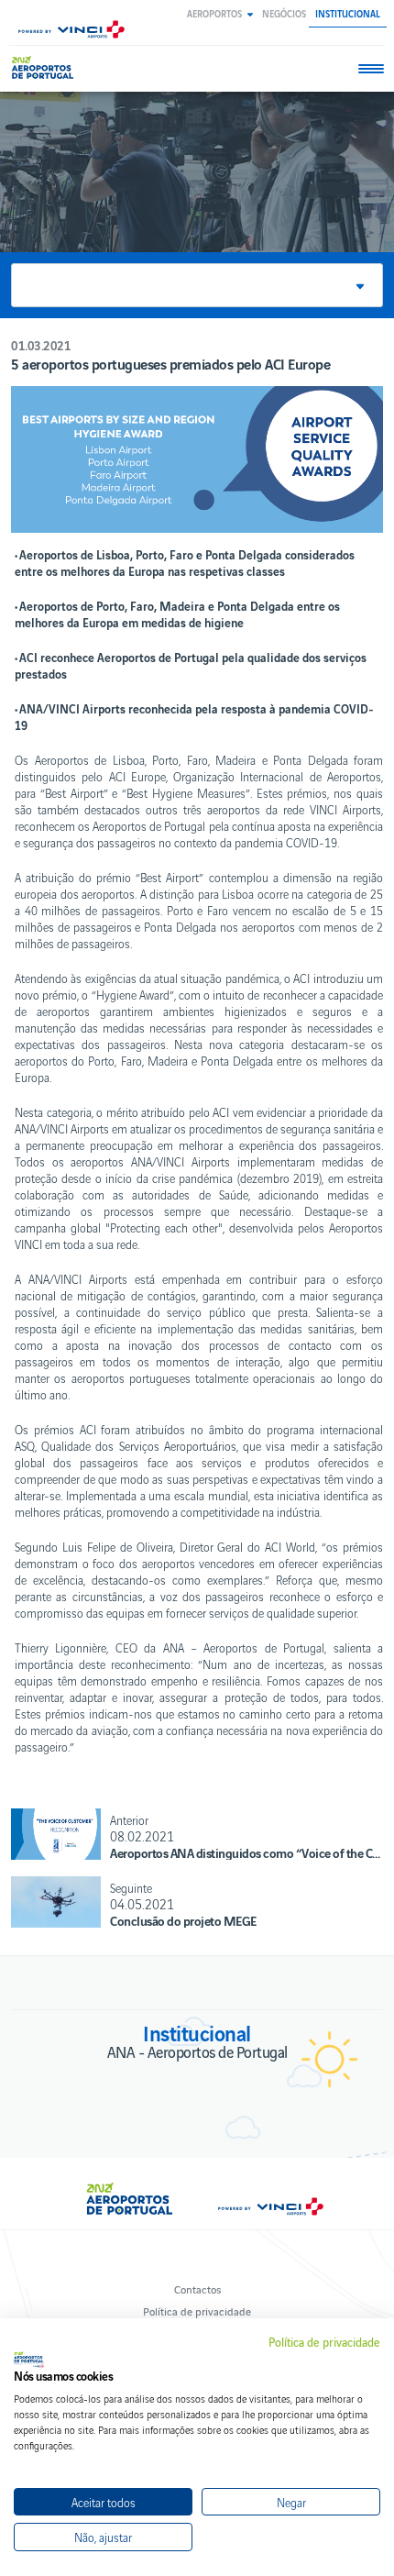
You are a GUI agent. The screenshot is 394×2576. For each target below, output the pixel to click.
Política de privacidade (197, 2311)
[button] (220, 13)
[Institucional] (45, 67)
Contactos (197, 2289)
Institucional (348, 13)
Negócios (284, 13)
